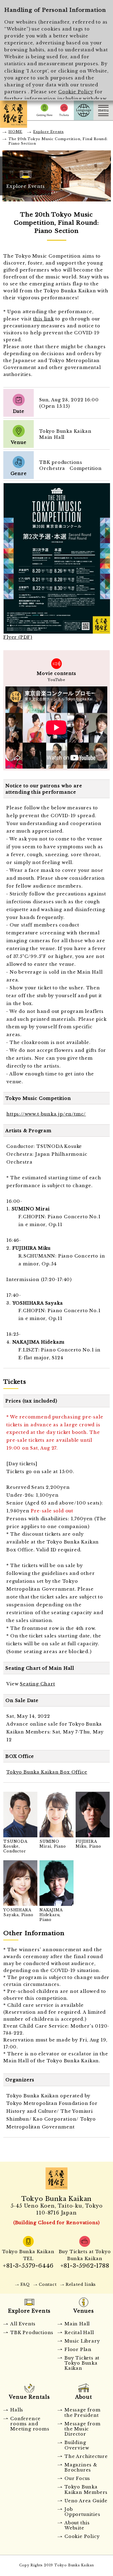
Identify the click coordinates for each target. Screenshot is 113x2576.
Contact (48, 2284)
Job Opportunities (82, 2512)
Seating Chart (37, 1684)
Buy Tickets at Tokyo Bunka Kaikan (82, 2363)
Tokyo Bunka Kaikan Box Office (47, 1772)
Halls (17, 2410)
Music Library (82, 2341)
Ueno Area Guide (86, 2501)
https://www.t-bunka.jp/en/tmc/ (46, 1114)
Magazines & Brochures (81, 2467)
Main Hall (77, 2324)
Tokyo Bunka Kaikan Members (86, 2489)
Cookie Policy (76, 92)
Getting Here (44, 110)
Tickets (64, 110)
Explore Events (48, 132)
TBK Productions (32, 2333)
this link (44, 319)
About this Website (77, 2525)
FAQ (25, 2284)
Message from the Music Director (83, 2429)
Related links (81, 2284)
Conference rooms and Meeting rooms (30, 2424)
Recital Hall (79, 2333)
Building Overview (77, 2445)
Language (84, 110)
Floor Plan (78, 2350)
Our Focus (77, 2478)
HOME (15, 132)
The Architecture (86, 2456)
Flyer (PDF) (18, 637)
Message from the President (83, 2412)
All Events (23, 2324)
